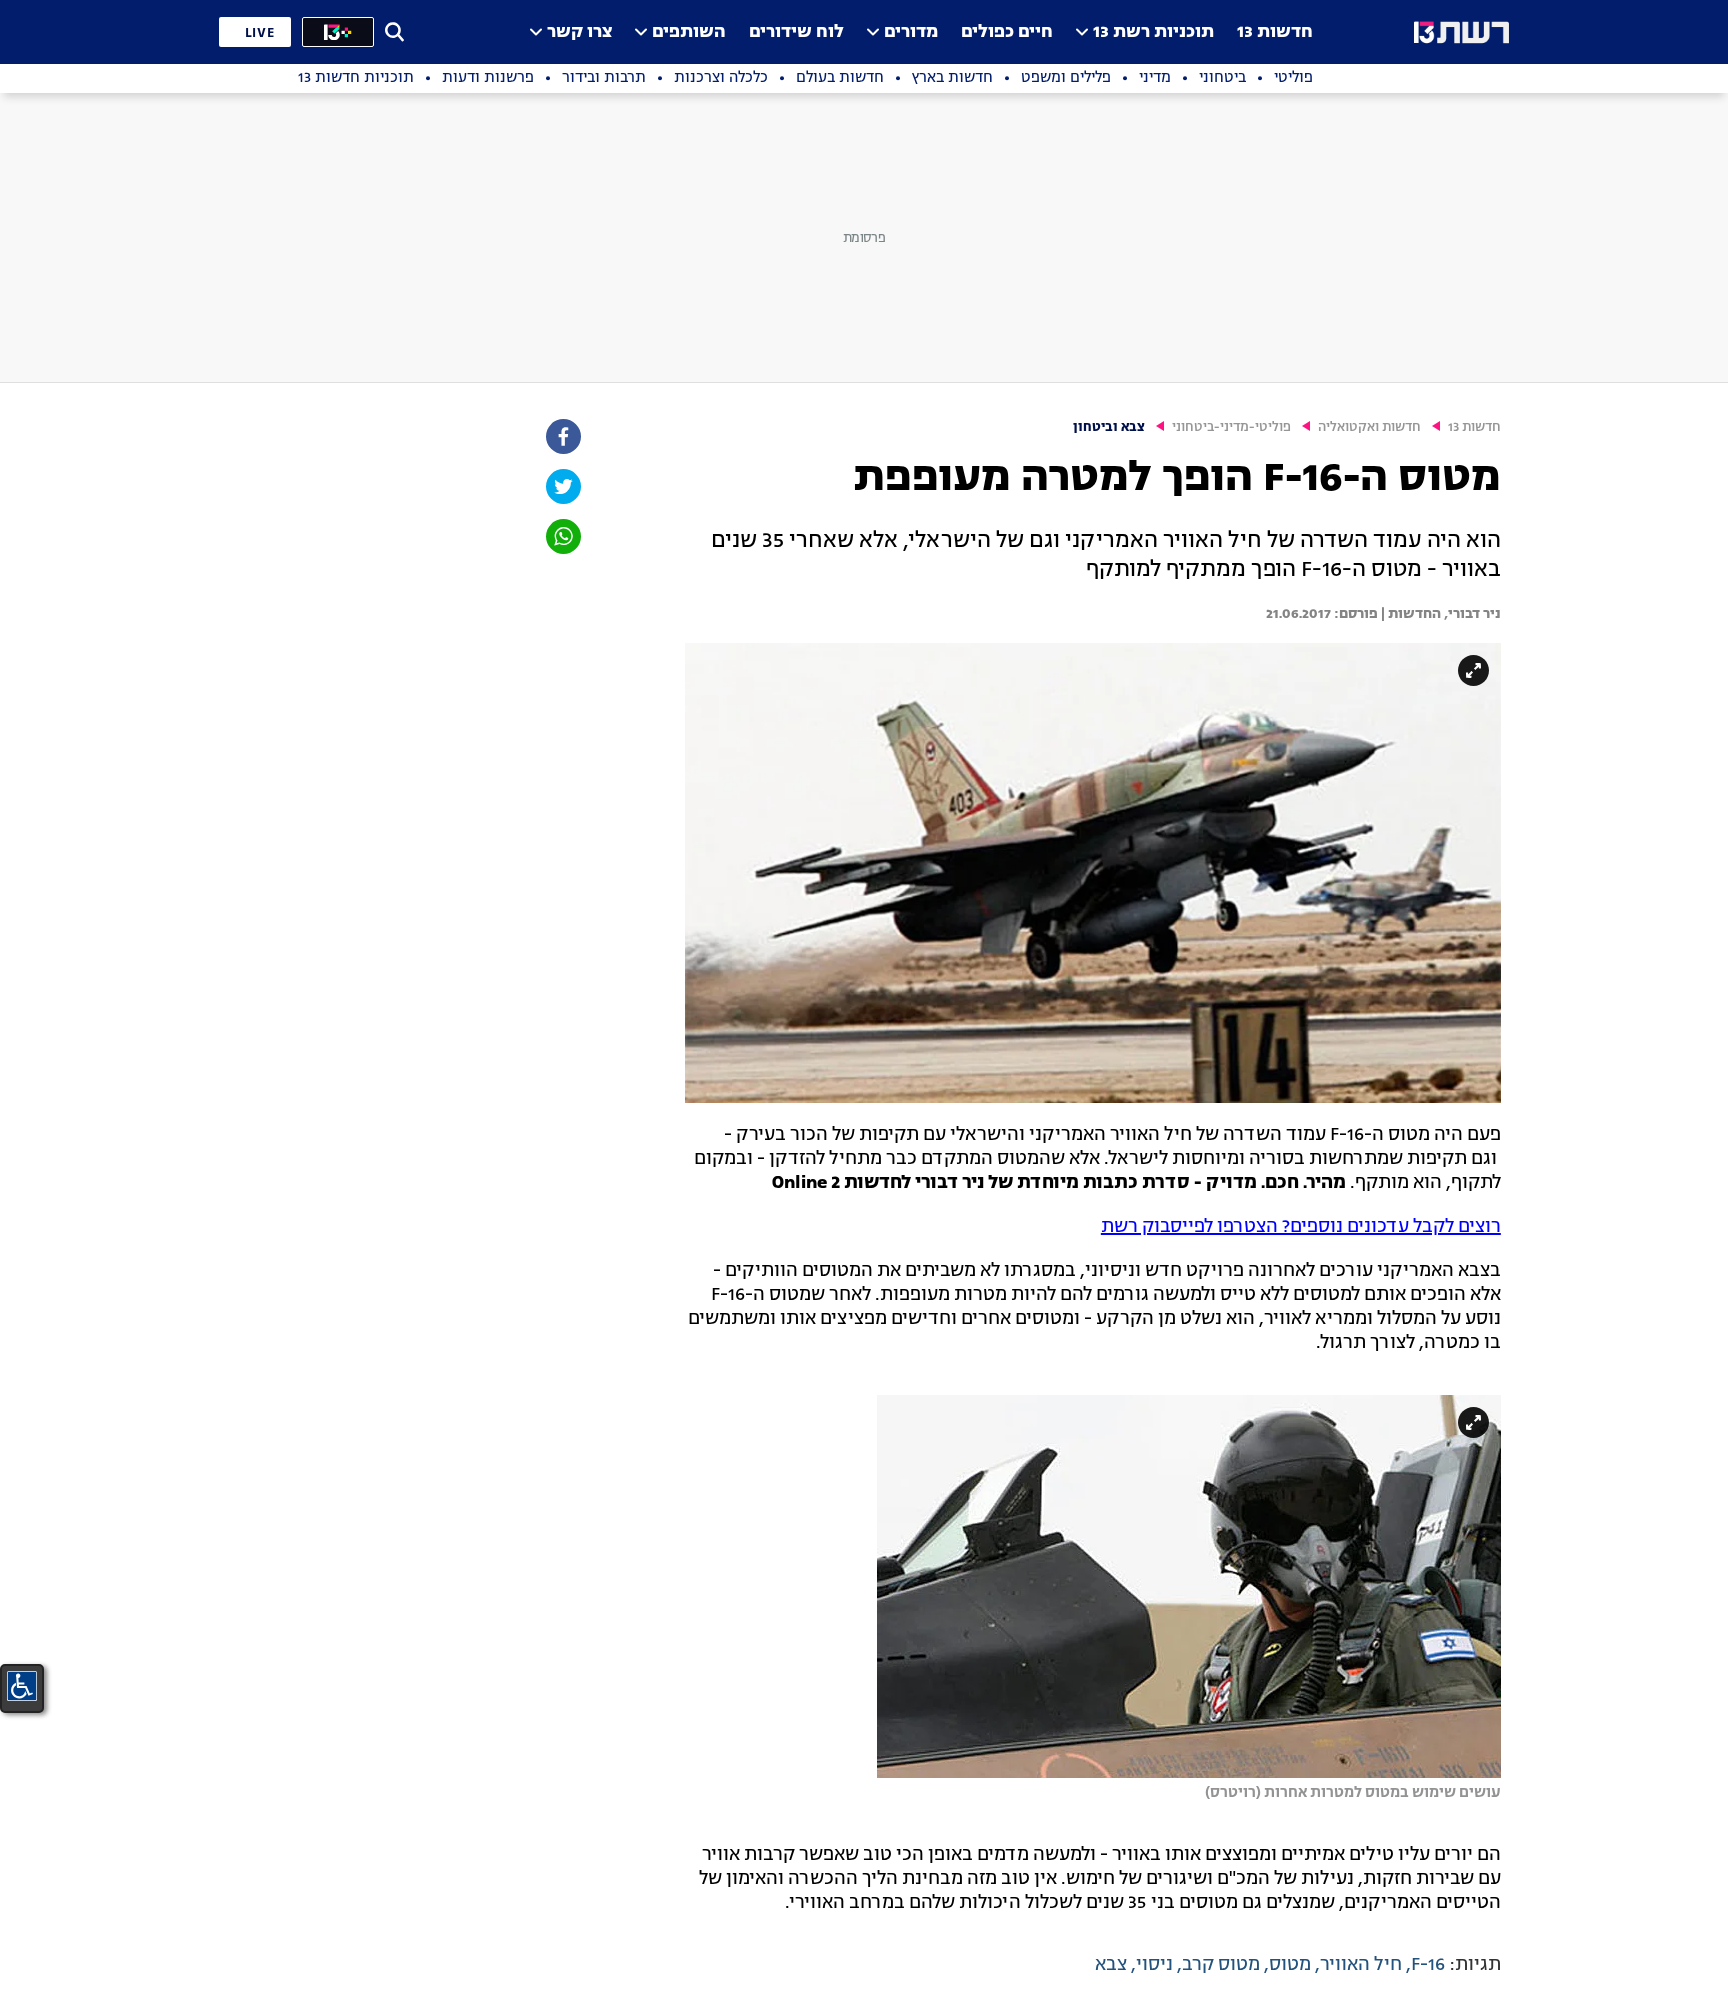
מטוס (1290, 1965)
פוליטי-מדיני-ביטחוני (1231, 427)
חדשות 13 (1275, 32)
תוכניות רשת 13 (1153, 32)
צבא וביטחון (1109, 427)
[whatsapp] (562, 536)
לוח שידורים (796, 32)
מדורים (911, 32)
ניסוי (1154, 1965)
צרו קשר (579, 32)
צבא (1111, 1965)
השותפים (689, 32)
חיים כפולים (1007, 32)
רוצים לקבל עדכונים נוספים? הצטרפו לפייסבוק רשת (1301, 1227)
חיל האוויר (1361, 1965)
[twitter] (562, 486)
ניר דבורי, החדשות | (1439, 614)
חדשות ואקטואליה (1369, 427)
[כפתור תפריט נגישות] (22, 1686)
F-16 (1428, 1965)
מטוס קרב (1221, 1965)
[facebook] (562, 436)
